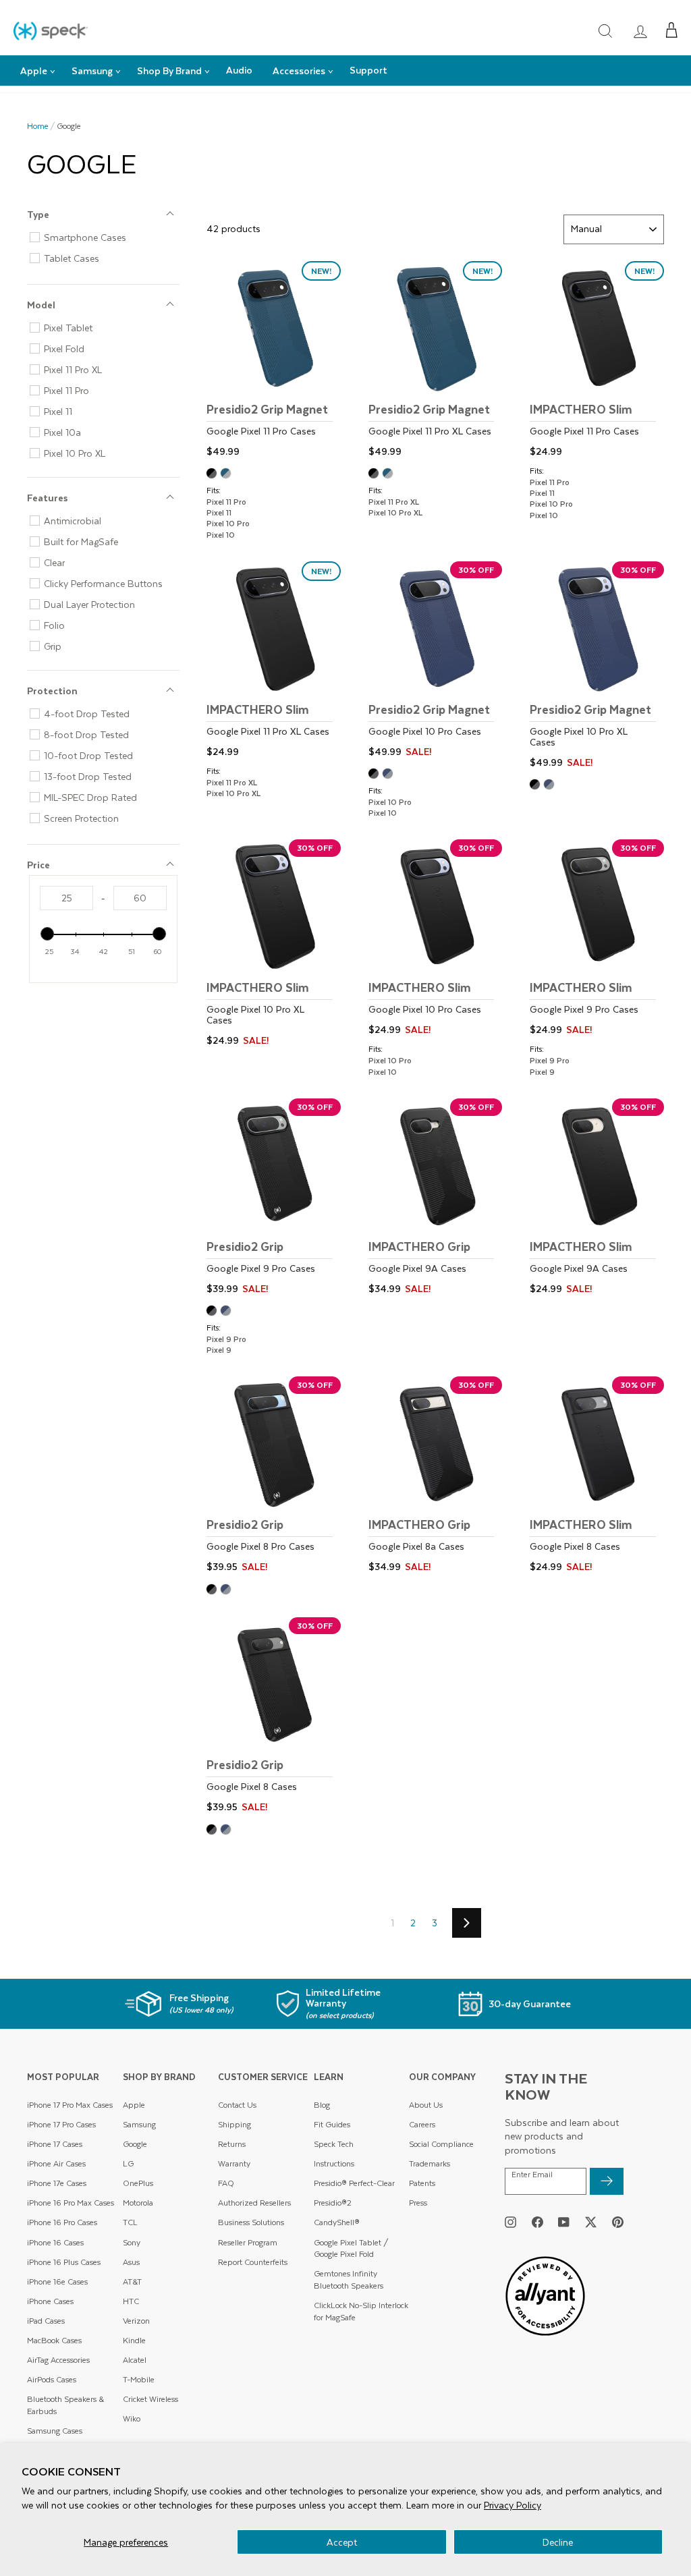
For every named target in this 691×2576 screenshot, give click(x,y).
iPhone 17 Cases (55, 2144)
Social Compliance (441, 2144)
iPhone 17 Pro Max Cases (70, 2105)
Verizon (136, 2321)
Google (135, 2144)
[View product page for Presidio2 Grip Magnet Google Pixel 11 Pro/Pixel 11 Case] (274, 361)
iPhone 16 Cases (55, 2242)
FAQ (226, 2183)
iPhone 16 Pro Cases (62, 2222)
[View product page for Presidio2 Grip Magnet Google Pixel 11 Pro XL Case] (436, 361)
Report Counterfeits (253, 2262)
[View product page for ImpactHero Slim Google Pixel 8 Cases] (597, 1477)
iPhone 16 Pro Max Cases (71, 2203)
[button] (672, 30)
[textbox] (66, 898)
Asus (131, 2262)
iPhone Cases (50, 2301)
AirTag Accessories (58, 2360)
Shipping (234, 2124)
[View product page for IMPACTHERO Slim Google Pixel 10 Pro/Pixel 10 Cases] (436, 940)
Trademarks (430, 2163)
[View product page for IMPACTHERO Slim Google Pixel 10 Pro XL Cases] (274, 945)
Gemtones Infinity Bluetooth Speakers (349, 2279)
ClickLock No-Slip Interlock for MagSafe (361, 2311)
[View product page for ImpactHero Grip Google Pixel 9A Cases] (436, 1199)
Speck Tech (334, 2144)
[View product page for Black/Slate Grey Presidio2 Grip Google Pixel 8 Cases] (214, 1831)
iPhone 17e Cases (57, 2183)
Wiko (132, 2418)
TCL (130, 2222)
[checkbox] (109, 237)
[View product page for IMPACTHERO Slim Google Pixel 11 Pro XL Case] (274, 662)
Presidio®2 (333, 2203)
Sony (132, 2242)
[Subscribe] (607, 2181)
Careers (422, 2124)
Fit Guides (332, 2124)
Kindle (134, 2340)
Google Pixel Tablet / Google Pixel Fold (351, 2248)
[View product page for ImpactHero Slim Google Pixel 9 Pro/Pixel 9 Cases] (597, 940)
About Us (426, 2105)
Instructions (334, 2163)
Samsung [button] (92, 71)
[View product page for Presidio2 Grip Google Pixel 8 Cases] (274, 1717)
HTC (131, 2301)
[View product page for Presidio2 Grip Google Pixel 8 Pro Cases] (274, 1477)
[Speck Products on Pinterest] (618, 2222)
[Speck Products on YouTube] (564, 2222)
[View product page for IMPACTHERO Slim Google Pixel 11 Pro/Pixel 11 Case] (597, 361)
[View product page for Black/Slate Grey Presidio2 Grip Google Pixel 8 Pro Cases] (214, 1591)
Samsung (139, 2124)
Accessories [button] (299, 71)
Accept (342, 2542)
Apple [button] (34, 71)
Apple (134, 2105)
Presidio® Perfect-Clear (354, 2183)
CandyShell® (337, 2222)
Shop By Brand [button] (169, 71)
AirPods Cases (52, 2379)
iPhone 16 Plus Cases (64, 2262)
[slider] (47, 934)
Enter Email (532, 2175)
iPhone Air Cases (56, 2163)
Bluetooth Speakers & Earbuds (65, 2405)
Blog (322, 2105)
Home (38, 126)
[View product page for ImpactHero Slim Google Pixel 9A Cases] (597, 1199)
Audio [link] (239, 70)
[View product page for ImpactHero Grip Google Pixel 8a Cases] (436, 1477)
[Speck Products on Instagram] (510, 2222)
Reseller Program (248, 2242)
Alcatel (135, 2360)
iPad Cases (46, 2321)
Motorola (138, 2203)
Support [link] (368, 70)
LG (128, 2163)
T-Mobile (139, 2379)
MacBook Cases (54, 2340)
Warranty (234, 2163)
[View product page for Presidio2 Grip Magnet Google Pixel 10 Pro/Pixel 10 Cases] (436, 662)
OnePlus (138, 2183)
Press (418, 2203)
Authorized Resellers (254, 2203)
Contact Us (237, 2105)
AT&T (132, 2281)
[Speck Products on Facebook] (537, 2222)
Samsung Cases (55, 2431)
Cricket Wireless (150, 2399)
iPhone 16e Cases (57, 2281)
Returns (232, 2144)
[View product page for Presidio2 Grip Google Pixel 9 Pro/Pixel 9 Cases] (274, 1199)
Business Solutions (251, 2222)
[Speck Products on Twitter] (591, 2222)
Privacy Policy (513, 2505)
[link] (640, 31)
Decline (558, 2542)
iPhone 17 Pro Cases (61, 2124)
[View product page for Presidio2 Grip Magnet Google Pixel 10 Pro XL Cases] (597, 667)
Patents (422, 2183)
